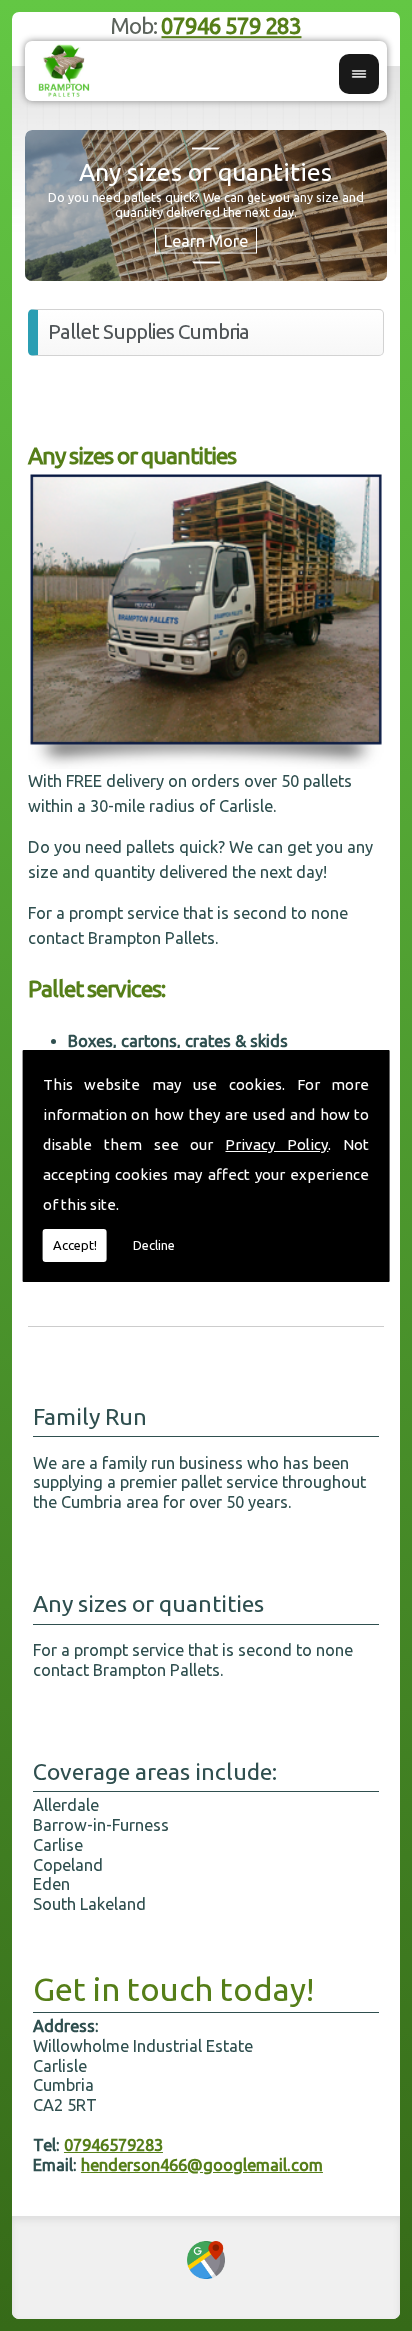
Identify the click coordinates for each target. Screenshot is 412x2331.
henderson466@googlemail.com (202, 2165)
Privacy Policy (276, 1144)
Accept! (75, 1245)
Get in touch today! (173, 1989)
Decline (154, 1245)
